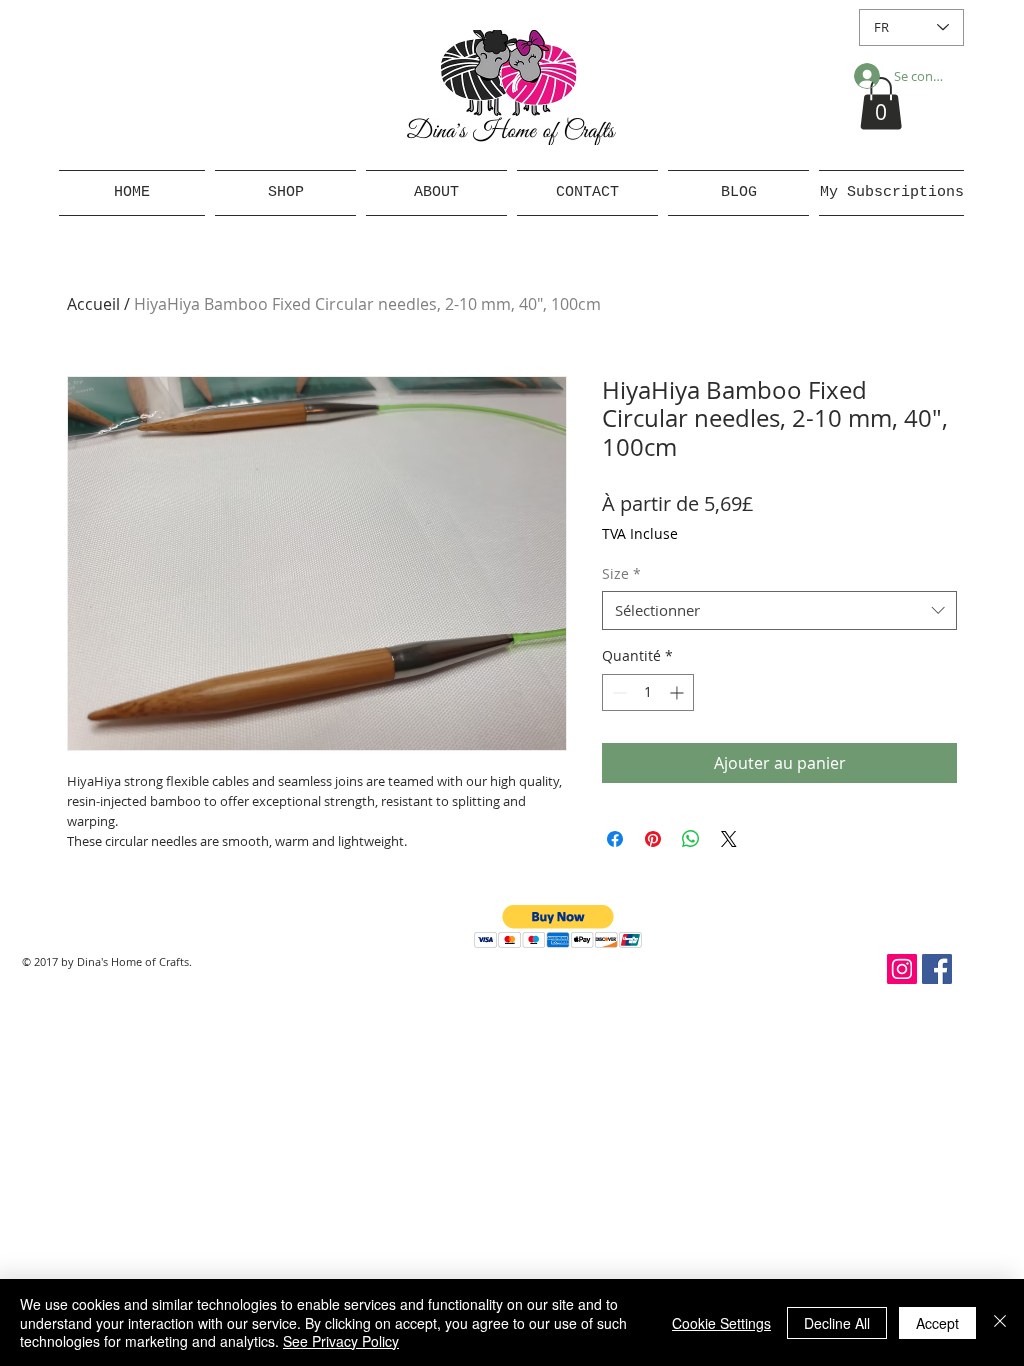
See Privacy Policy (341, 1341)
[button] (881, 103)
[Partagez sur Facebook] (615, 839)
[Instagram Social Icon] (902, 969)
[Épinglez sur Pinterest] (653, 839)
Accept (937, 1323)
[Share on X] (729, 839)
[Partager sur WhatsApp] (691, 839)
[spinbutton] (648, 692)
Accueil (93, 304)
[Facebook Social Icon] (937, 969)
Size (621, 573)
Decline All (837, 1323)
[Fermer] (1000, 1322)
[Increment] (678, 692)
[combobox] (779, 610)
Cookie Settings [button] (721, 1323)
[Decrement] (617, 692)
